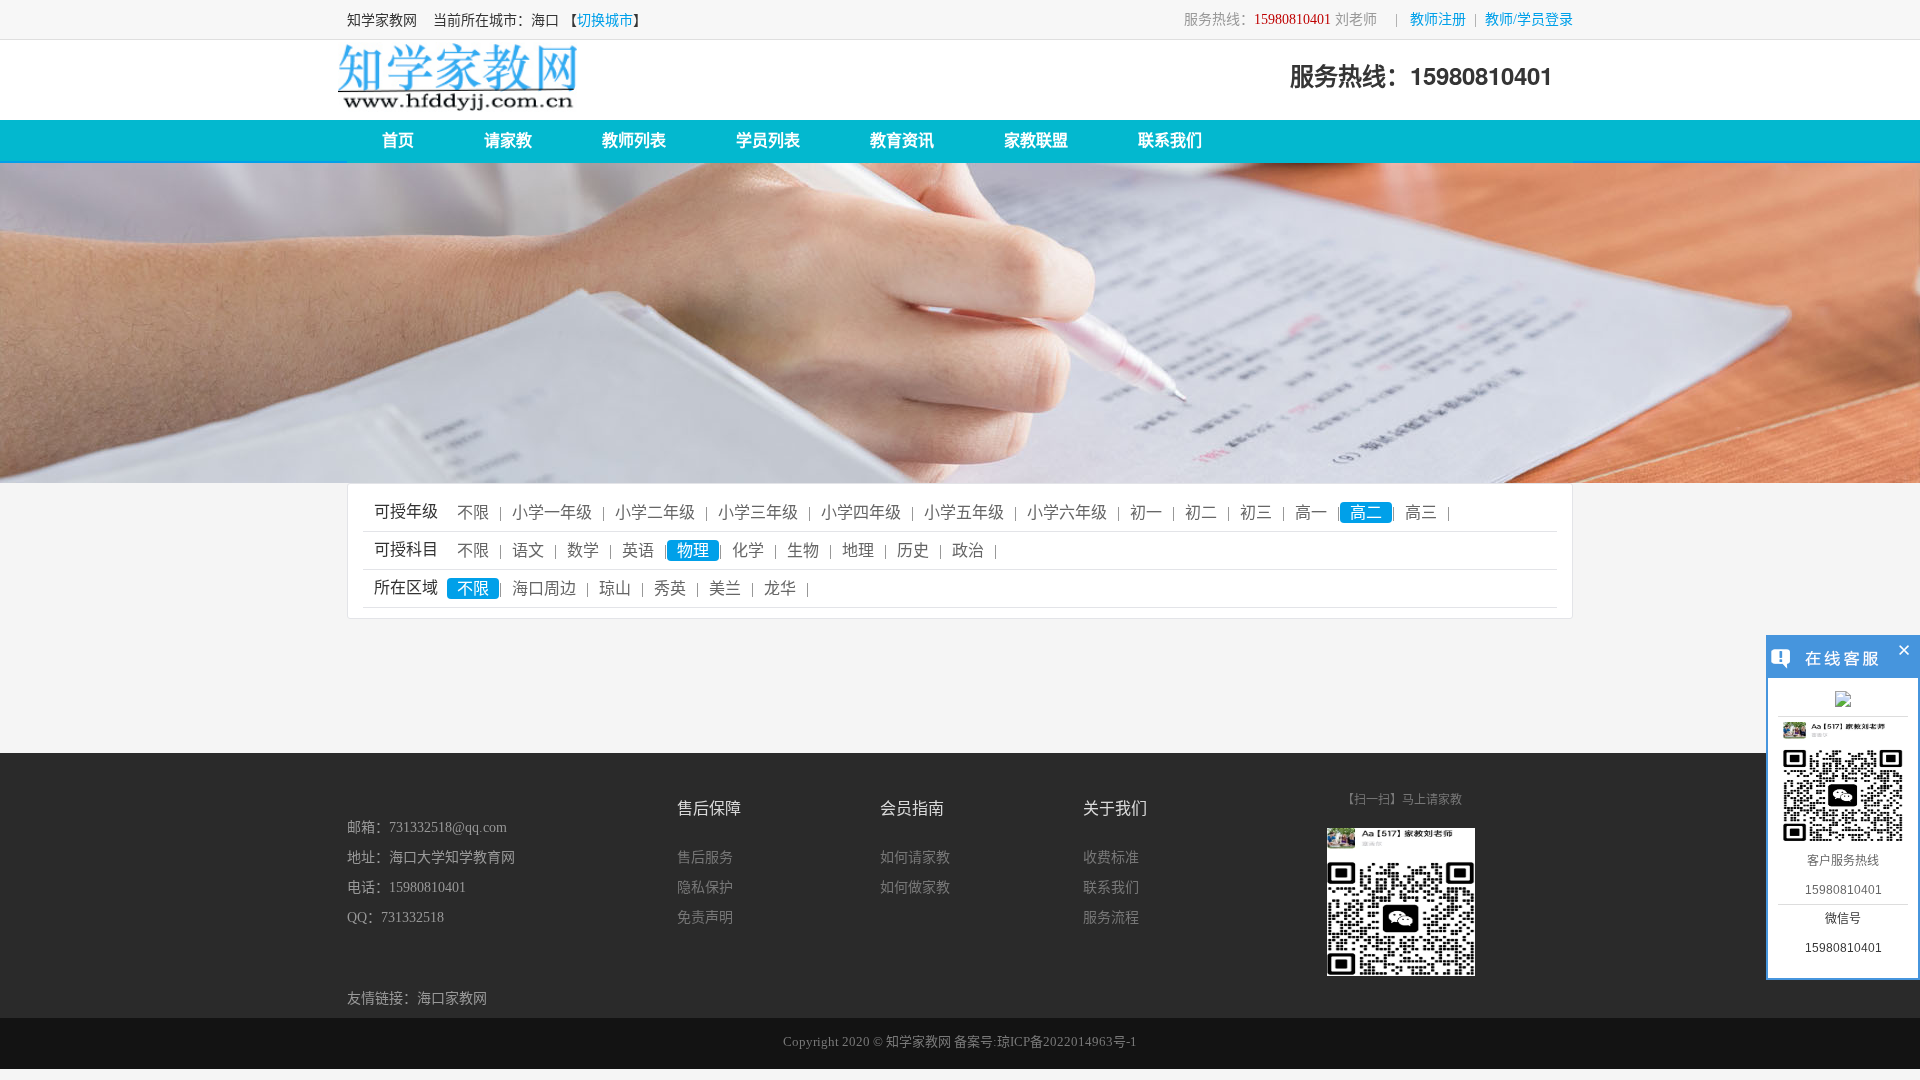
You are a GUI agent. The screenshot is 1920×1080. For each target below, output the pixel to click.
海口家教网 (452, 998)
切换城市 (605, 20)
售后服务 (705, 857)
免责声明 (705, 917)
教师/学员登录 (1529, 19)
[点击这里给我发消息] (1843, 701)
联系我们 (1170, 140)
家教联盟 (1036, 140)
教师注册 (1438, 19)
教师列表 (634, 140)
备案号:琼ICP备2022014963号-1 (1045, 1041)
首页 (398, 140)
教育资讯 (902, 140)
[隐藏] (1904, 653)
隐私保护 (705, 887)
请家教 (508, 140)
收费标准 (1111, 857)
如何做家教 (915, 887)
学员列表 (768, 140)
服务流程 (1111, 917)
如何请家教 (915, 857)
